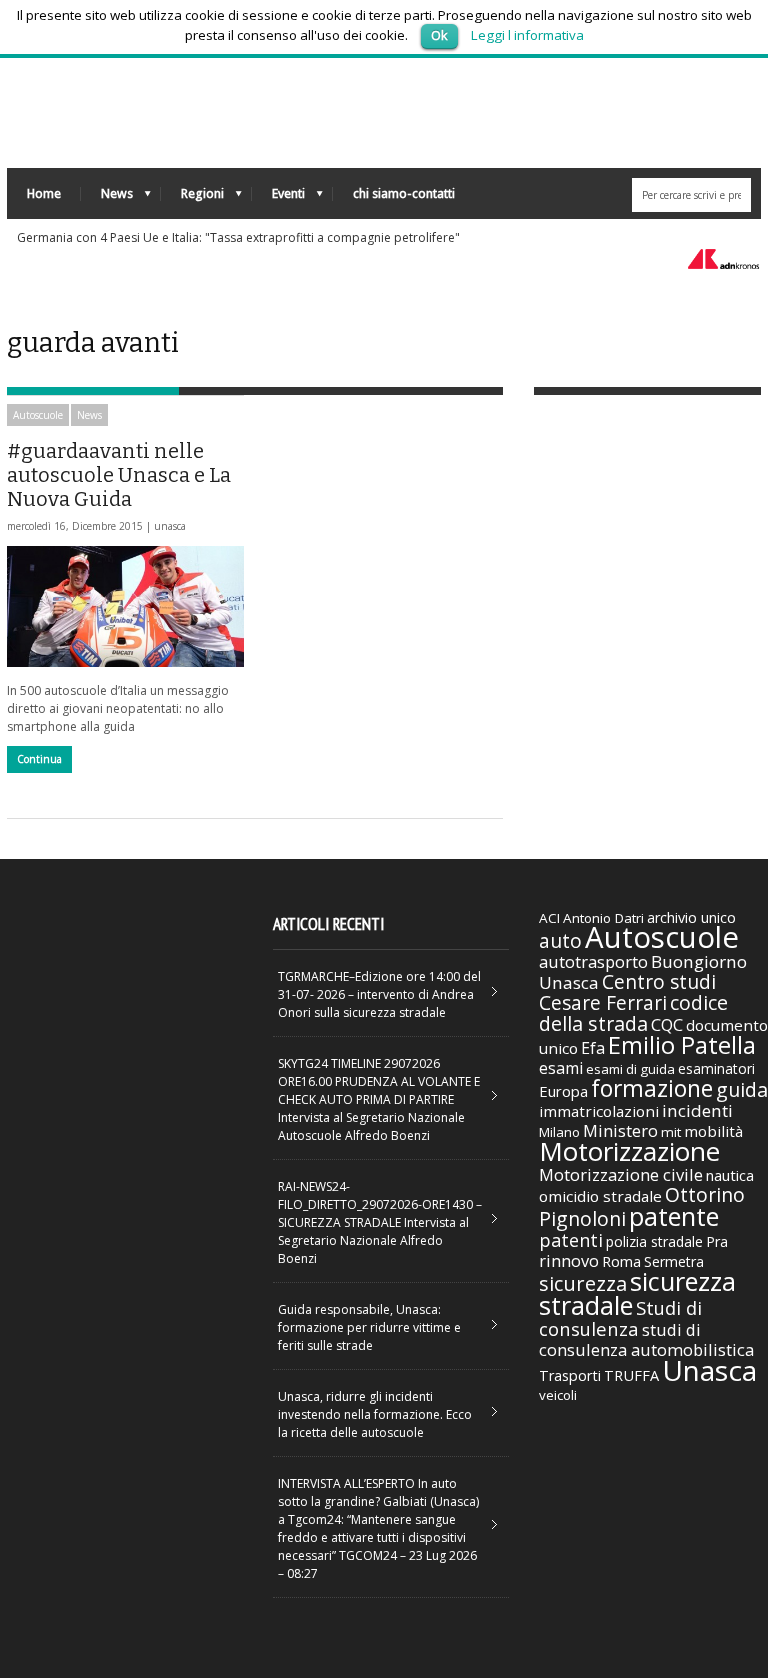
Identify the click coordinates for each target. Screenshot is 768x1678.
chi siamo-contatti (404, 193)
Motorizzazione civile (621, 1174)
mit (671, 1132)
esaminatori (716, 1068)
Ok (439, 35)
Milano (559, 1132)
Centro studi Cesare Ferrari (627, 992)
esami (561, 1068)
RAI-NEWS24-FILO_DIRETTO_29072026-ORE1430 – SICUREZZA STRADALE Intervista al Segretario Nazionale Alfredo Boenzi (380, 1222)
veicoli (558, 1395)
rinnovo (569, 1260)
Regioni (192, 198)
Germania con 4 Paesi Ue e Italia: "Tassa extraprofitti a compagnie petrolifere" (238, 237)
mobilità (713, 1131)
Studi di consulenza (620, 1318)
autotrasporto (593, 961)
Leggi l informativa (527, 35)
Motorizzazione (629, 1151)
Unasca (709, 1370)
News (107, 198)
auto (560, 940)
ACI (549, 918)
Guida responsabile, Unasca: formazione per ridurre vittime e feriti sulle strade (369, 1327)
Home (44, 193)
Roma (621, 1261)
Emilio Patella (682, 1045)
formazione (652, 1088)
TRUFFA (631, 1375)
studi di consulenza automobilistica (646, 1339)
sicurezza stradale (637, 1293)
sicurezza (583, 1283)
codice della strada (633, 1013)
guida (742, 1089)
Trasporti (570, 1375)
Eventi (278, 198)
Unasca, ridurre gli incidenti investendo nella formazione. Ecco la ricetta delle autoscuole (375, 1414)
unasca (170, 526)
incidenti (697, 1110)
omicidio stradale (600, 1196)
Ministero (620, 1130)
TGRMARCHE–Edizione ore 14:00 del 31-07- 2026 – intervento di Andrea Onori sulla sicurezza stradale (379, 994)
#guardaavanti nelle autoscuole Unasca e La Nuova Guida (119, 475)
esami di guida (630, 1069)
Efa (593, 1048)
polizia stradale (654, 1241)
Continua (39, 759)
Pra (717, 1241)
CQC (667, 1024)
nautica (730, 1175)
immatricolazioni (599, 1111)
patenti (571, 1240)
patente (674, 1216)
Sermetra (674, 1261)
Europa (563, 1091)
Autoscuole (38, 415)
